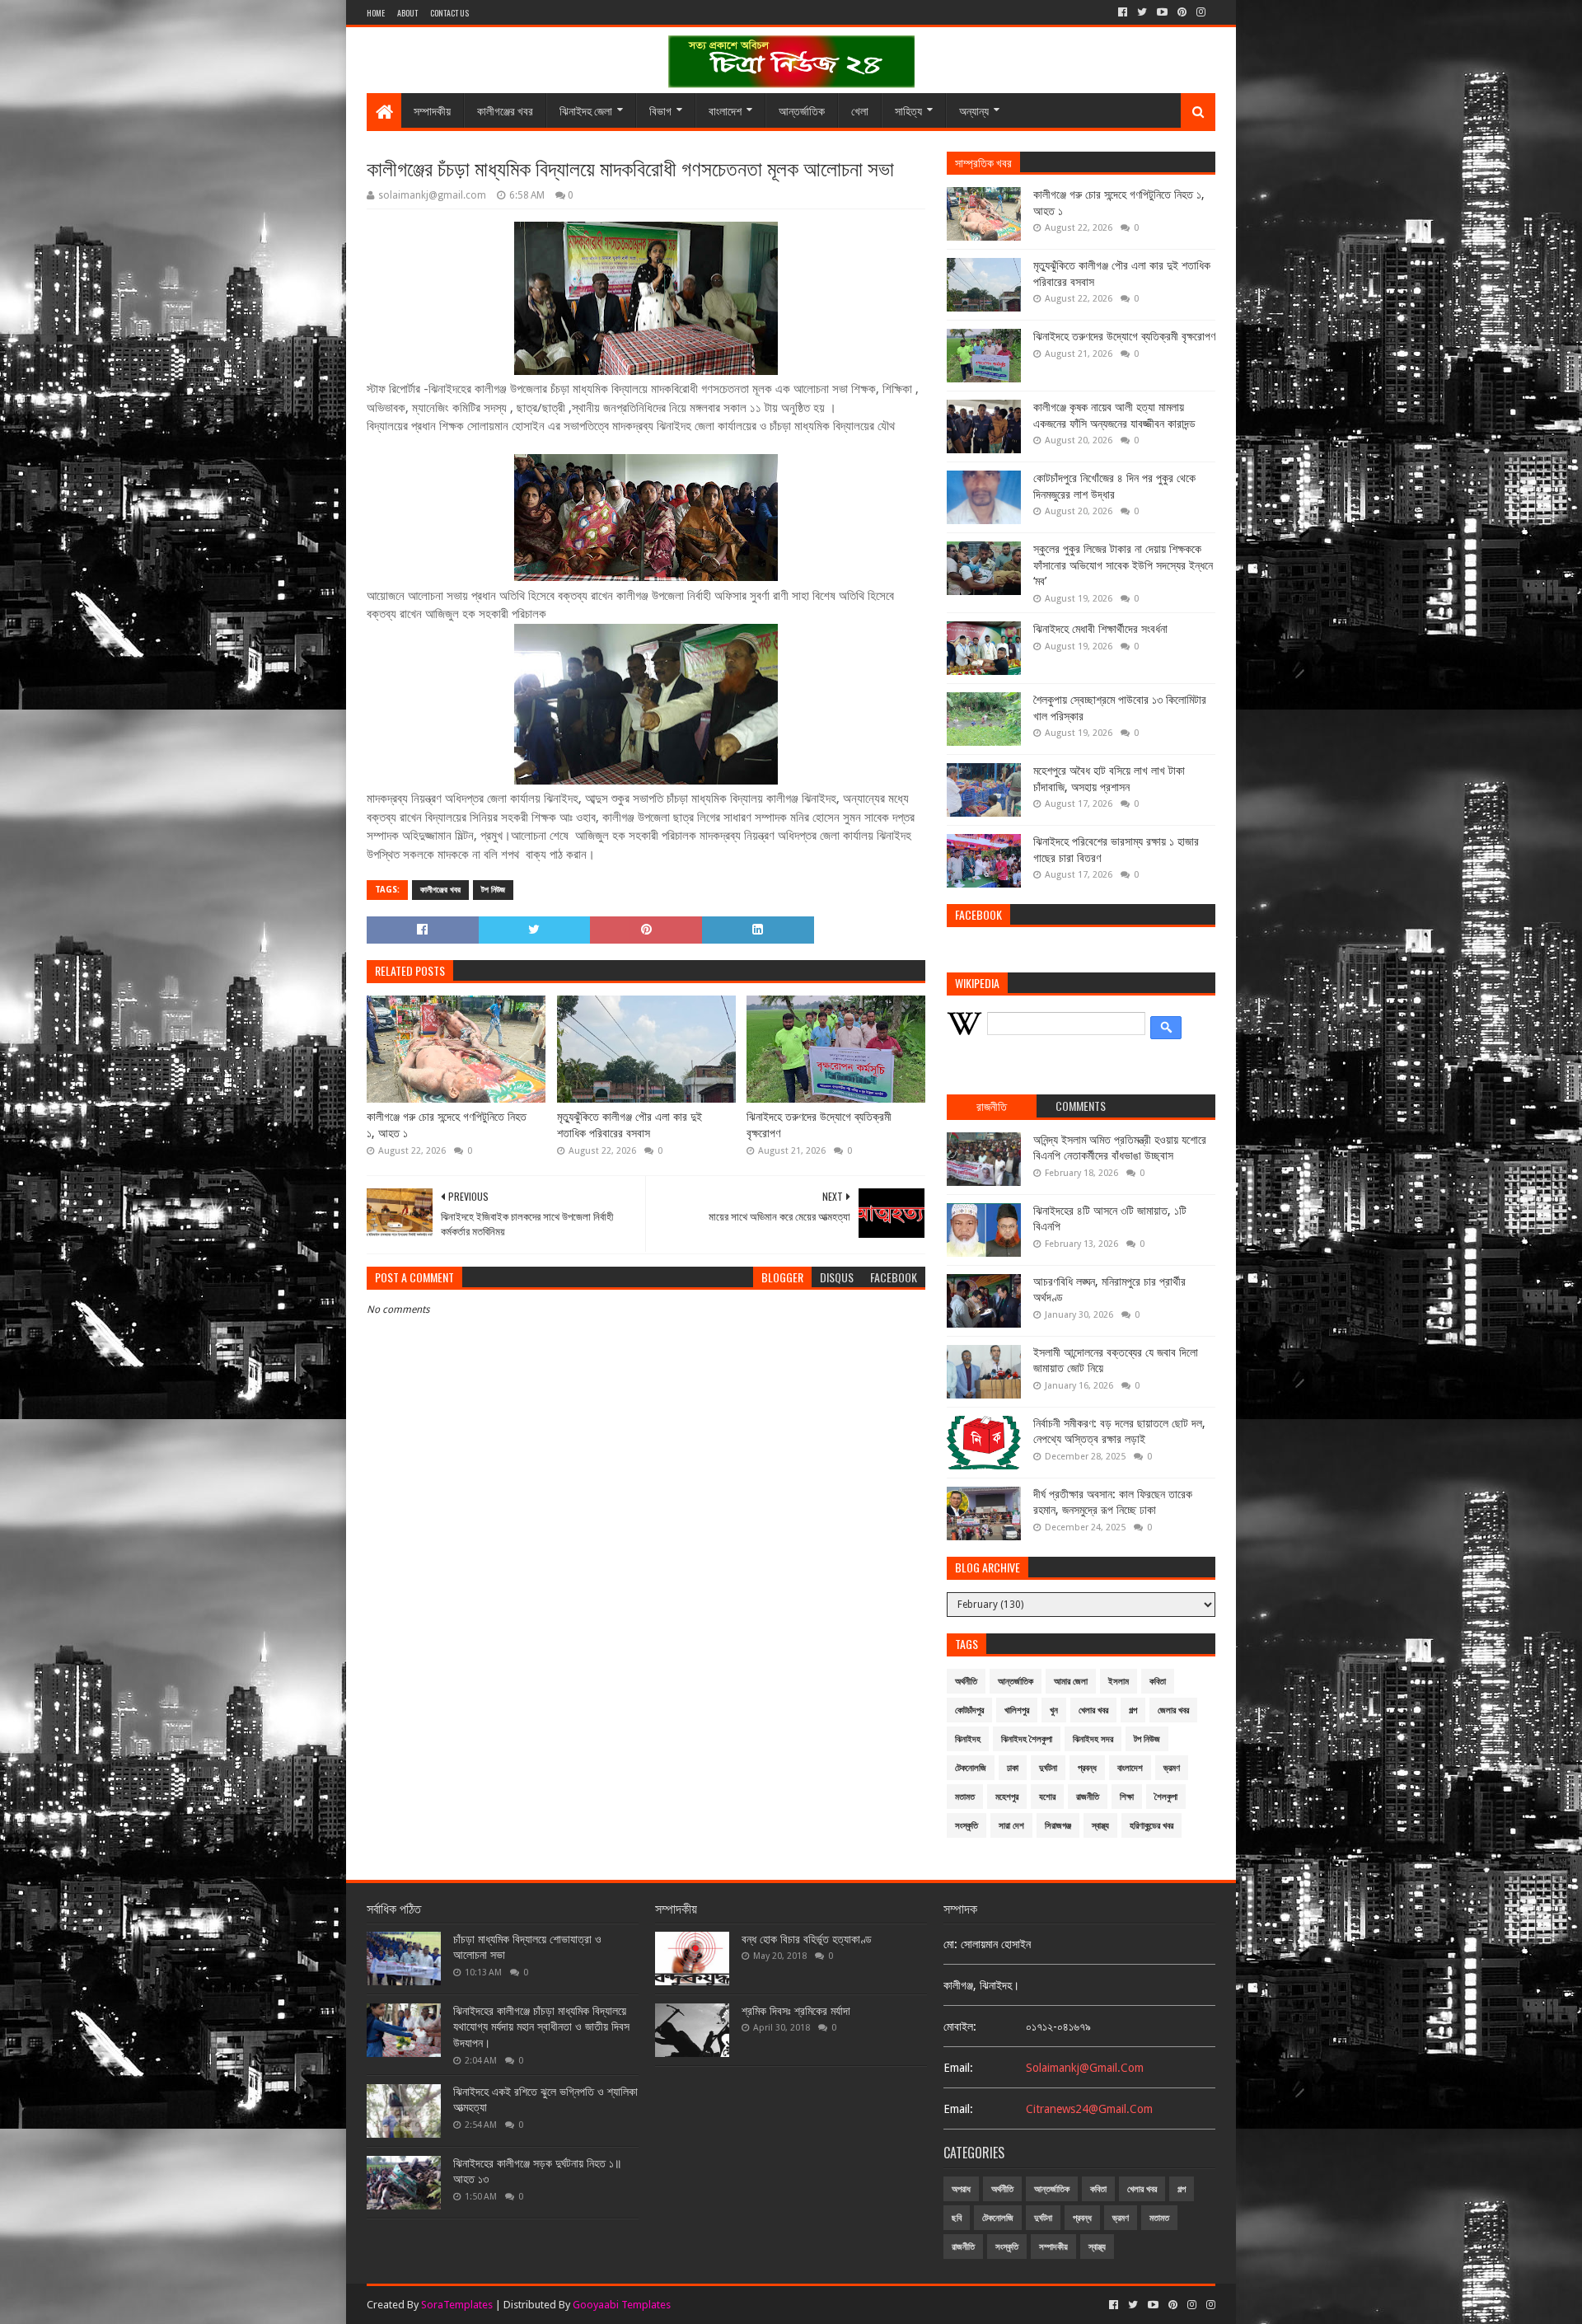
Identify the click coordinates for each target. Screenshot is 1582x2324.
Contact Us (449, 13)
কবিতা (1158, 1682)
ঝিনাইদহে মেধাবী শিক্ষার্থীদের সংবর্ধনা (1100, 629)
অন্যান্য (974, 110)
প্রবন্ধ (1087, 1768)
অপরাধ (961, 2189)
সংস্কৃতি (967, 1826)
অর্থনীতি (966, 1682)
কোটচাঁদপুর (969, 1710)
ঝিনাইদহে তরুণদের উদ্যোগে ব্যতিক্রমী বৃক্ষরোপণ (819, 1125)
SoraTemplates (457, 2305)
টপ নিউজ (493, 890)
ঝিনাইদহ (968, 1739)
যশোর (1047, 1797)
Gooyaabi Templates (622, 2305)
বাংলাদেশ (725, 110)
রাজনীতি (1088, 1797)
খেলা (860, 110)
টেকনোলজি (971, 1768)
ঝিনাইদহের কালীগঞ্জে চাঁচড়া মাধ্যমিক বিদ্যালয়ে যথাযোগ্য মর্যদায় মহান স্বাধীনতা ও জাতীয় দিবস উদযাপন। (541, 2027)
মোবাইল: (960, 2026)
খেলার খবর (1093, 1710)
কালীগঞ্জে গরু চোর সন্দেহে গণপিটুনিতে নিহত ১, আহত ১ (447, 1125)
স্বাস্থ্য (1100, 1826)
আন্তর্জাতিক (802, 110)
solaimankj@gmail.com (1085, 2068)
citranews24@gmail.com (1089, 2109)
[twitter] (1142, 12)
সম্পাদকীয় (432, 110)
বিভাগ (660, 110)
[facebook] (1123, 12)
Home (376, 13)
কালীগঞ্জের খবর (505, 110)
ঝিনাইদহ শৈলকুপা (1027, 1739)
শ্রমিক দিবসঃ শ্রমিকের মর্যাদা (796, 2011)
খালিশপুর (1017, 1710)
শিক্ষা (1127, 1797)
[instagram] (1201, 12)
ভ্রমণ (1172, 1768)
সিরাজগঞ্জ (1058, 1826)
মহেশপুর (1007, 1797)
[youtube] (1162, 12)
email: (958, 2068)
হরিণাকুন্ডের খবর (1151, 1826)
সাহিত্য (908, 110)
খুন (1054, 1710)
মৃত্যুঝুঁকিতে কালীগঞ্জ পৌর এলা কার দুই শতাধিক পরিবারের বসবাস (630, 1125)
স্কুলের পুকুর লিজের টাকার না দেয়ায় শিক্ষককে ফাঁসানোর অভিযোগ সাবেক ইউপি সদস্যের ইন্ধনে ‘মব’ (1123, 565)
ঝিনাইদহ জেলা (586, 110)
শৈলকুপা (1166, 1797)
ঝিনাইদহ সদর (1093, 1739)
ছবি (957, 2218)
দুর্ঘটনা (1048, 1768)
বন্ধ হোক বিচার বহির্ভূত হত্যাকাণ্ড (807, 1939)
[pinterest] (1182, 12)
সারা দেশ (1011, 1826)
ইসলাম (1119, 1682)
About (407, 13)
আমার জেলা (1071, 1682)
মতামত (965, 1797)
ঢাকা (1013, 1768)
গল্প (1133, 1710)
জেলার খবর (1173, 1710)
